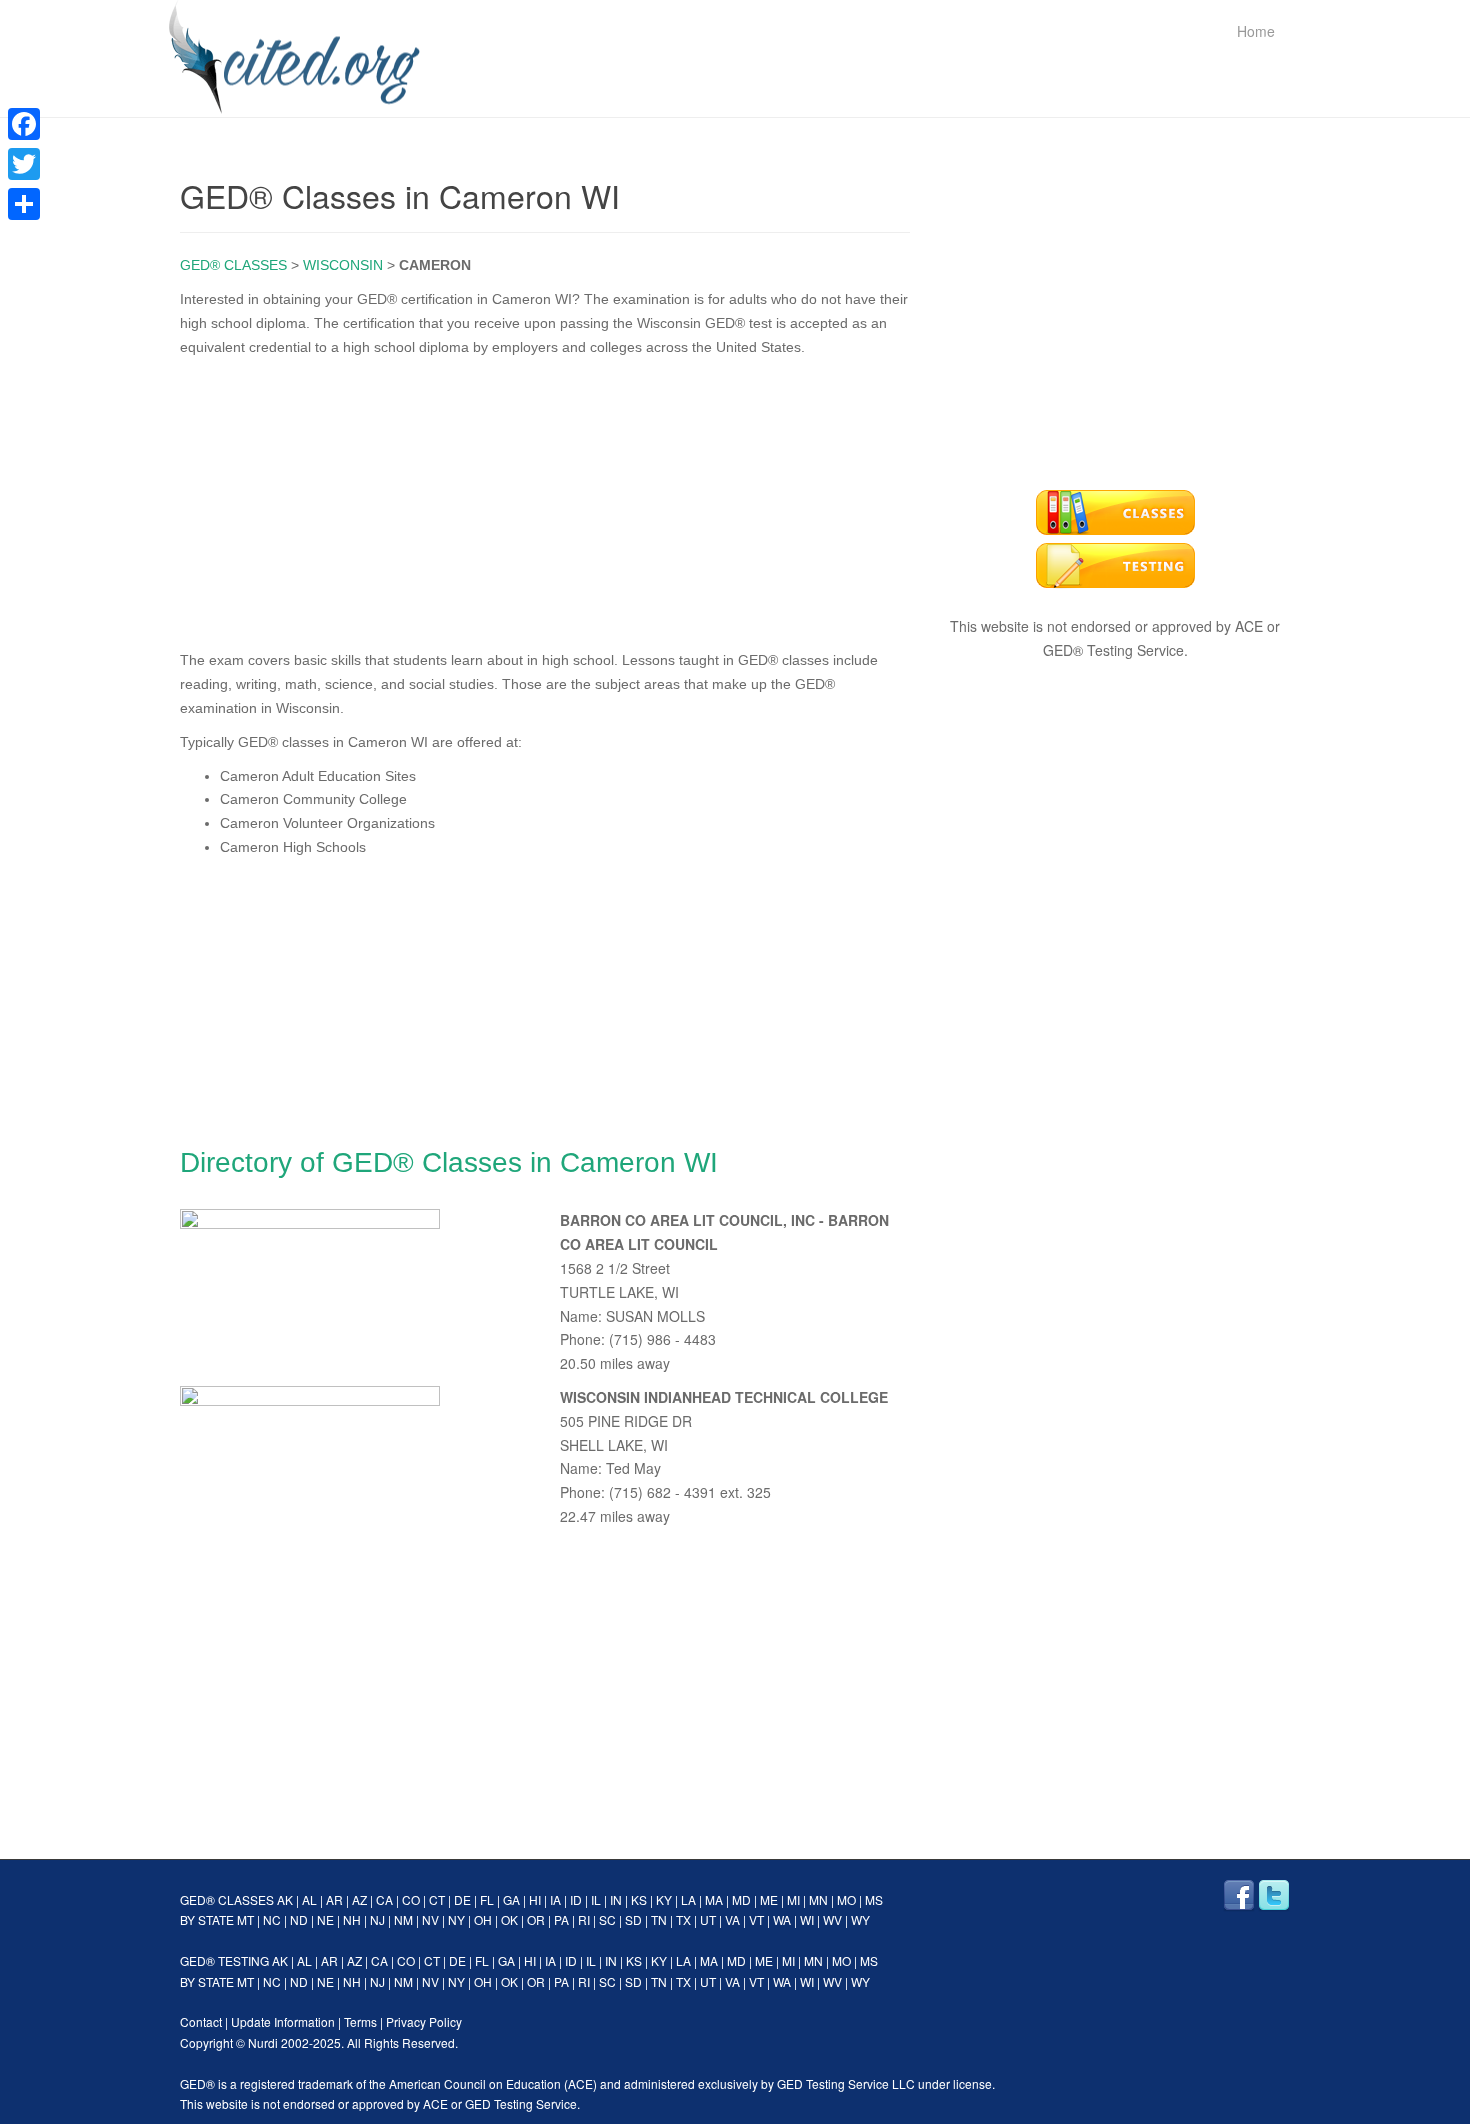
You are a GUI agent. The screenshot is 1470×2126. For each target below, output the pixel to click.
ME (769, 1899)
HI (535, 1899)
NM (403, 1919)
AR (334, 1899)
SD (633, 1919)
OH (483, 1919)
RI (584, 1919)
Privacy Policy (424, 2021)
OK (509, 1919)
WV (832, 1919)
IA (555, 1899)
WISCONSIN (343, 265)
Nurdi (263, 2042)
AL (309, 1899)
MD (741, 1899)
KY (664, 1899)
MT (245, 1919)
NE (325, 1919)
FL (487, 1899)
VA (732, 1919)
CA (384, 1899)
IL (596, 1899)
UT (708, 1919)
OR (536, 1919)
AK (285, 1899)
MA (714, 1899)
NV (430, 1919)
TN (659, 1919)
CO (411, 1899)
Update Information (283, 2021)
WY (860, 1919)
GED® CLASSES (233, 265)
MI (793, 1899)
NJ (377, 1919)
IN (616, 1899)
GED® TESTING (224, 1960)
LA (688, 1899)
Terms (360, 2021)
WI (807, 1919)
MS (874, 1899)
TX (683, 1919)
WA (782, 1919)
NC (272, 1919)
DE (462, 1899)
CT (437, 1899)
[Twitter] (24, 164)
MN (818, 1899)
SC (607, 1919)
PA (561, 1919)
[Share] (24, 204)
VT (756, 1919)
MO (846, 1899)
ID (576, 1899)
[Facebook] (24, 124)
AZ (359, 1899)
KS (639, 1899)
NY (456, 1919)
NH (352, 1919)
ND (299, 1919)
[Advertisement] (545, 499)
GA (511, 1899)
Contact (201, 2021)
